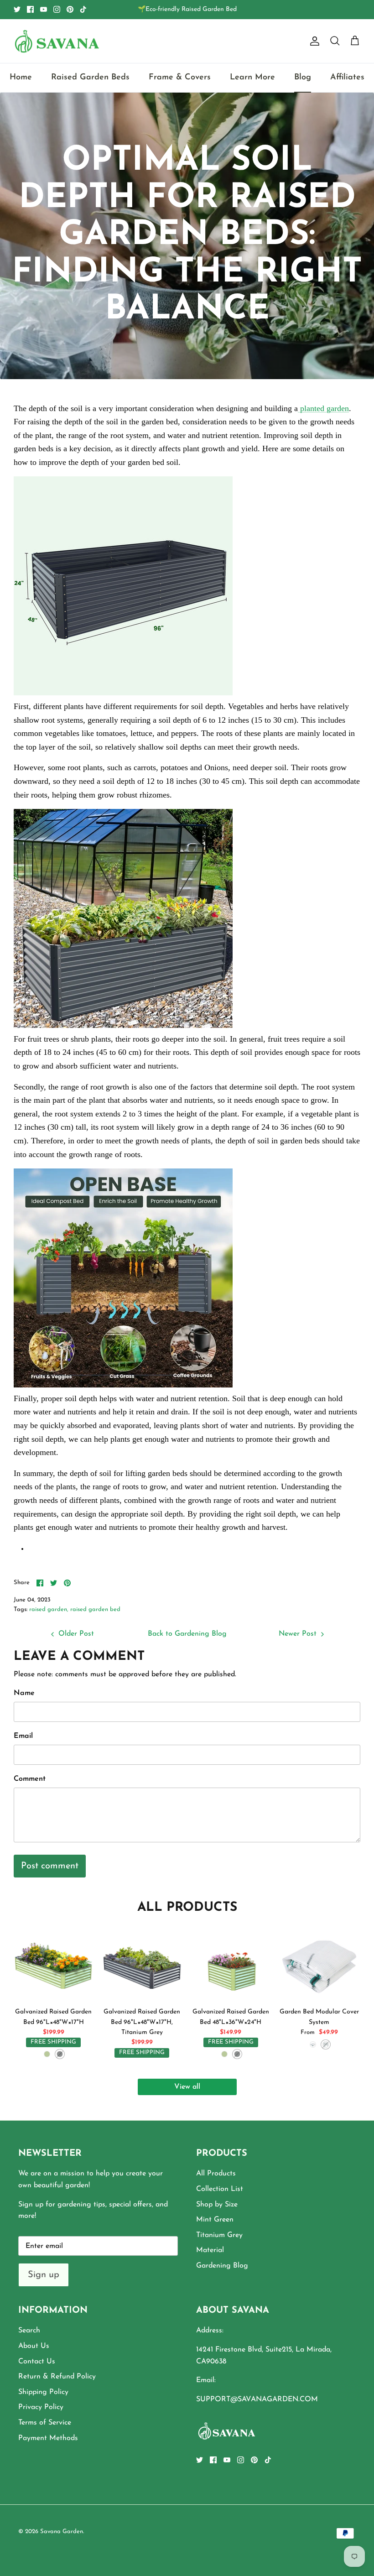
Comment (30, 1779)
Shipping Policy (43, 2392)
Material (210, 2250)
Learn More (252, 78)
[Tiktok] (83, 9)
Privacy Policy (41, 2407)
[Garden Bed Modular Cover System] (319, 1963)
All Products (216, 2174)
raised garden (48, 1609)
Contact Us (37, 2362)
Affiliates (347, 78)
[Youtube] (44, 9)
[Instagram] (57, 9)
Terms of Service (45, 2423)
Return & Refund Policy (57, 2377)
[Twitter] (17, 9)
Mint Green (215, 2220)
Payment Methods (48, 2438)
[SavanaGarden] (57, 41)
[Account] (313, 41)
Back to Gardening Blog (187, 1634)
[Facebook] (30, 9)
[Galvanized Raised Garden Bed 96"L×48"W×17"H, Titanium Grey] (142, 1963)
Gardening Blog (222, 2266)
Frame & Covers (180, 78)
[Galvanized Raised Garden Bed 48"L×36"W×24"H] (231, 1963)
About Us (34, 2346)
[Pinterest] (70, 9)
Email (23, 1736)
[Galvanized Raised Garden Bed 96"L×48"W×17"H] (53, 1963)
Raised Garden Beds (90, 78)
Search (29, 2331)
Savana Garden (62, 2532)
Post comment (50, 1866)
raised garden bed (95, 1609)
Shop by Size (217, 2205)
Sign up (44, 2275)
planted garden (323, 408)
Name (24, 1693)
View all (187, 2087)
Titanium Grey (219, 2235)
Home (21, 78)
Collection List (220, 2189)
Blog (303, 78)
